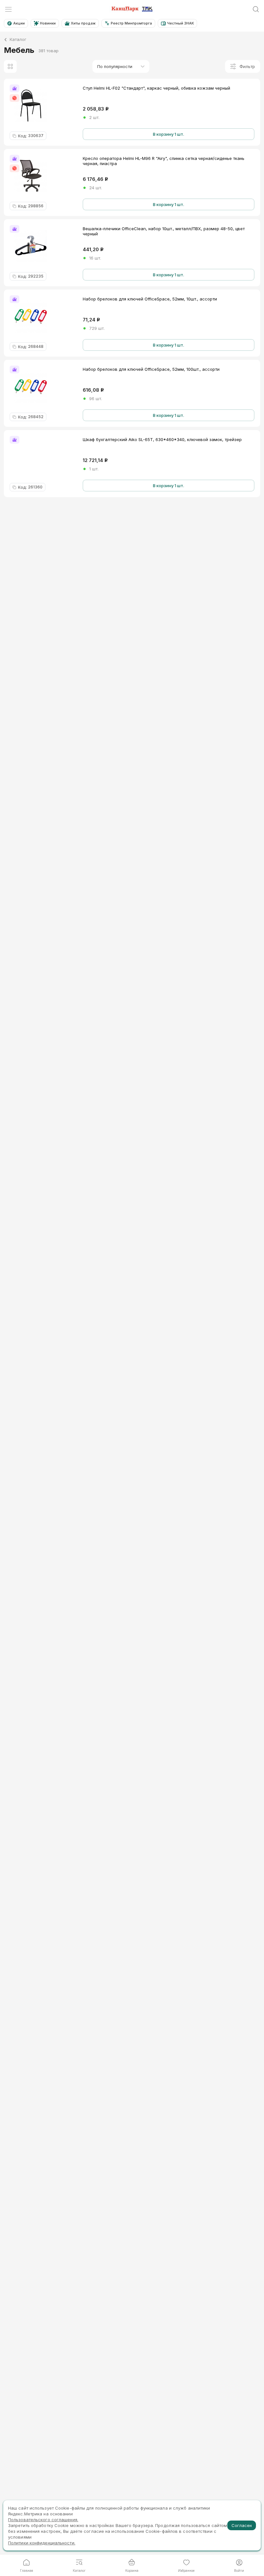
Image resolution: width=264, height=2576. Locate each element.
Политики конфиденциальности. (42, 2543)
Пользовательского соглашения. (43, 2520)
